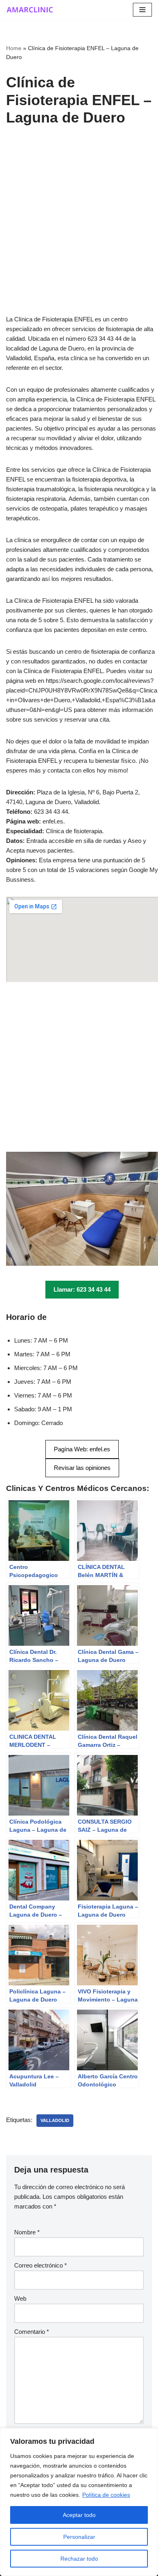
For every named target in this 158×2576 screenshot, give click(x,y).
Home (14, 48)
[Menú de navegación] (142, 10)
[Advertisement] (79, 232)
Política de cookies (106, 2495)
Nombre (27, 2232)
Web (20, 2298)
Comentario (32, 2332)
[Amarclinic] (30, 10)
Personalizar (79, 2537)
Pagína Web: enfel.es (82, 1449)
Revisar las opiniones (82, 1468)
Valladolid (55, 2120)
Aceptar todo (79, 2515)
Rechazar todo (79, 2559)
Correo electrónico (41, 2265)
